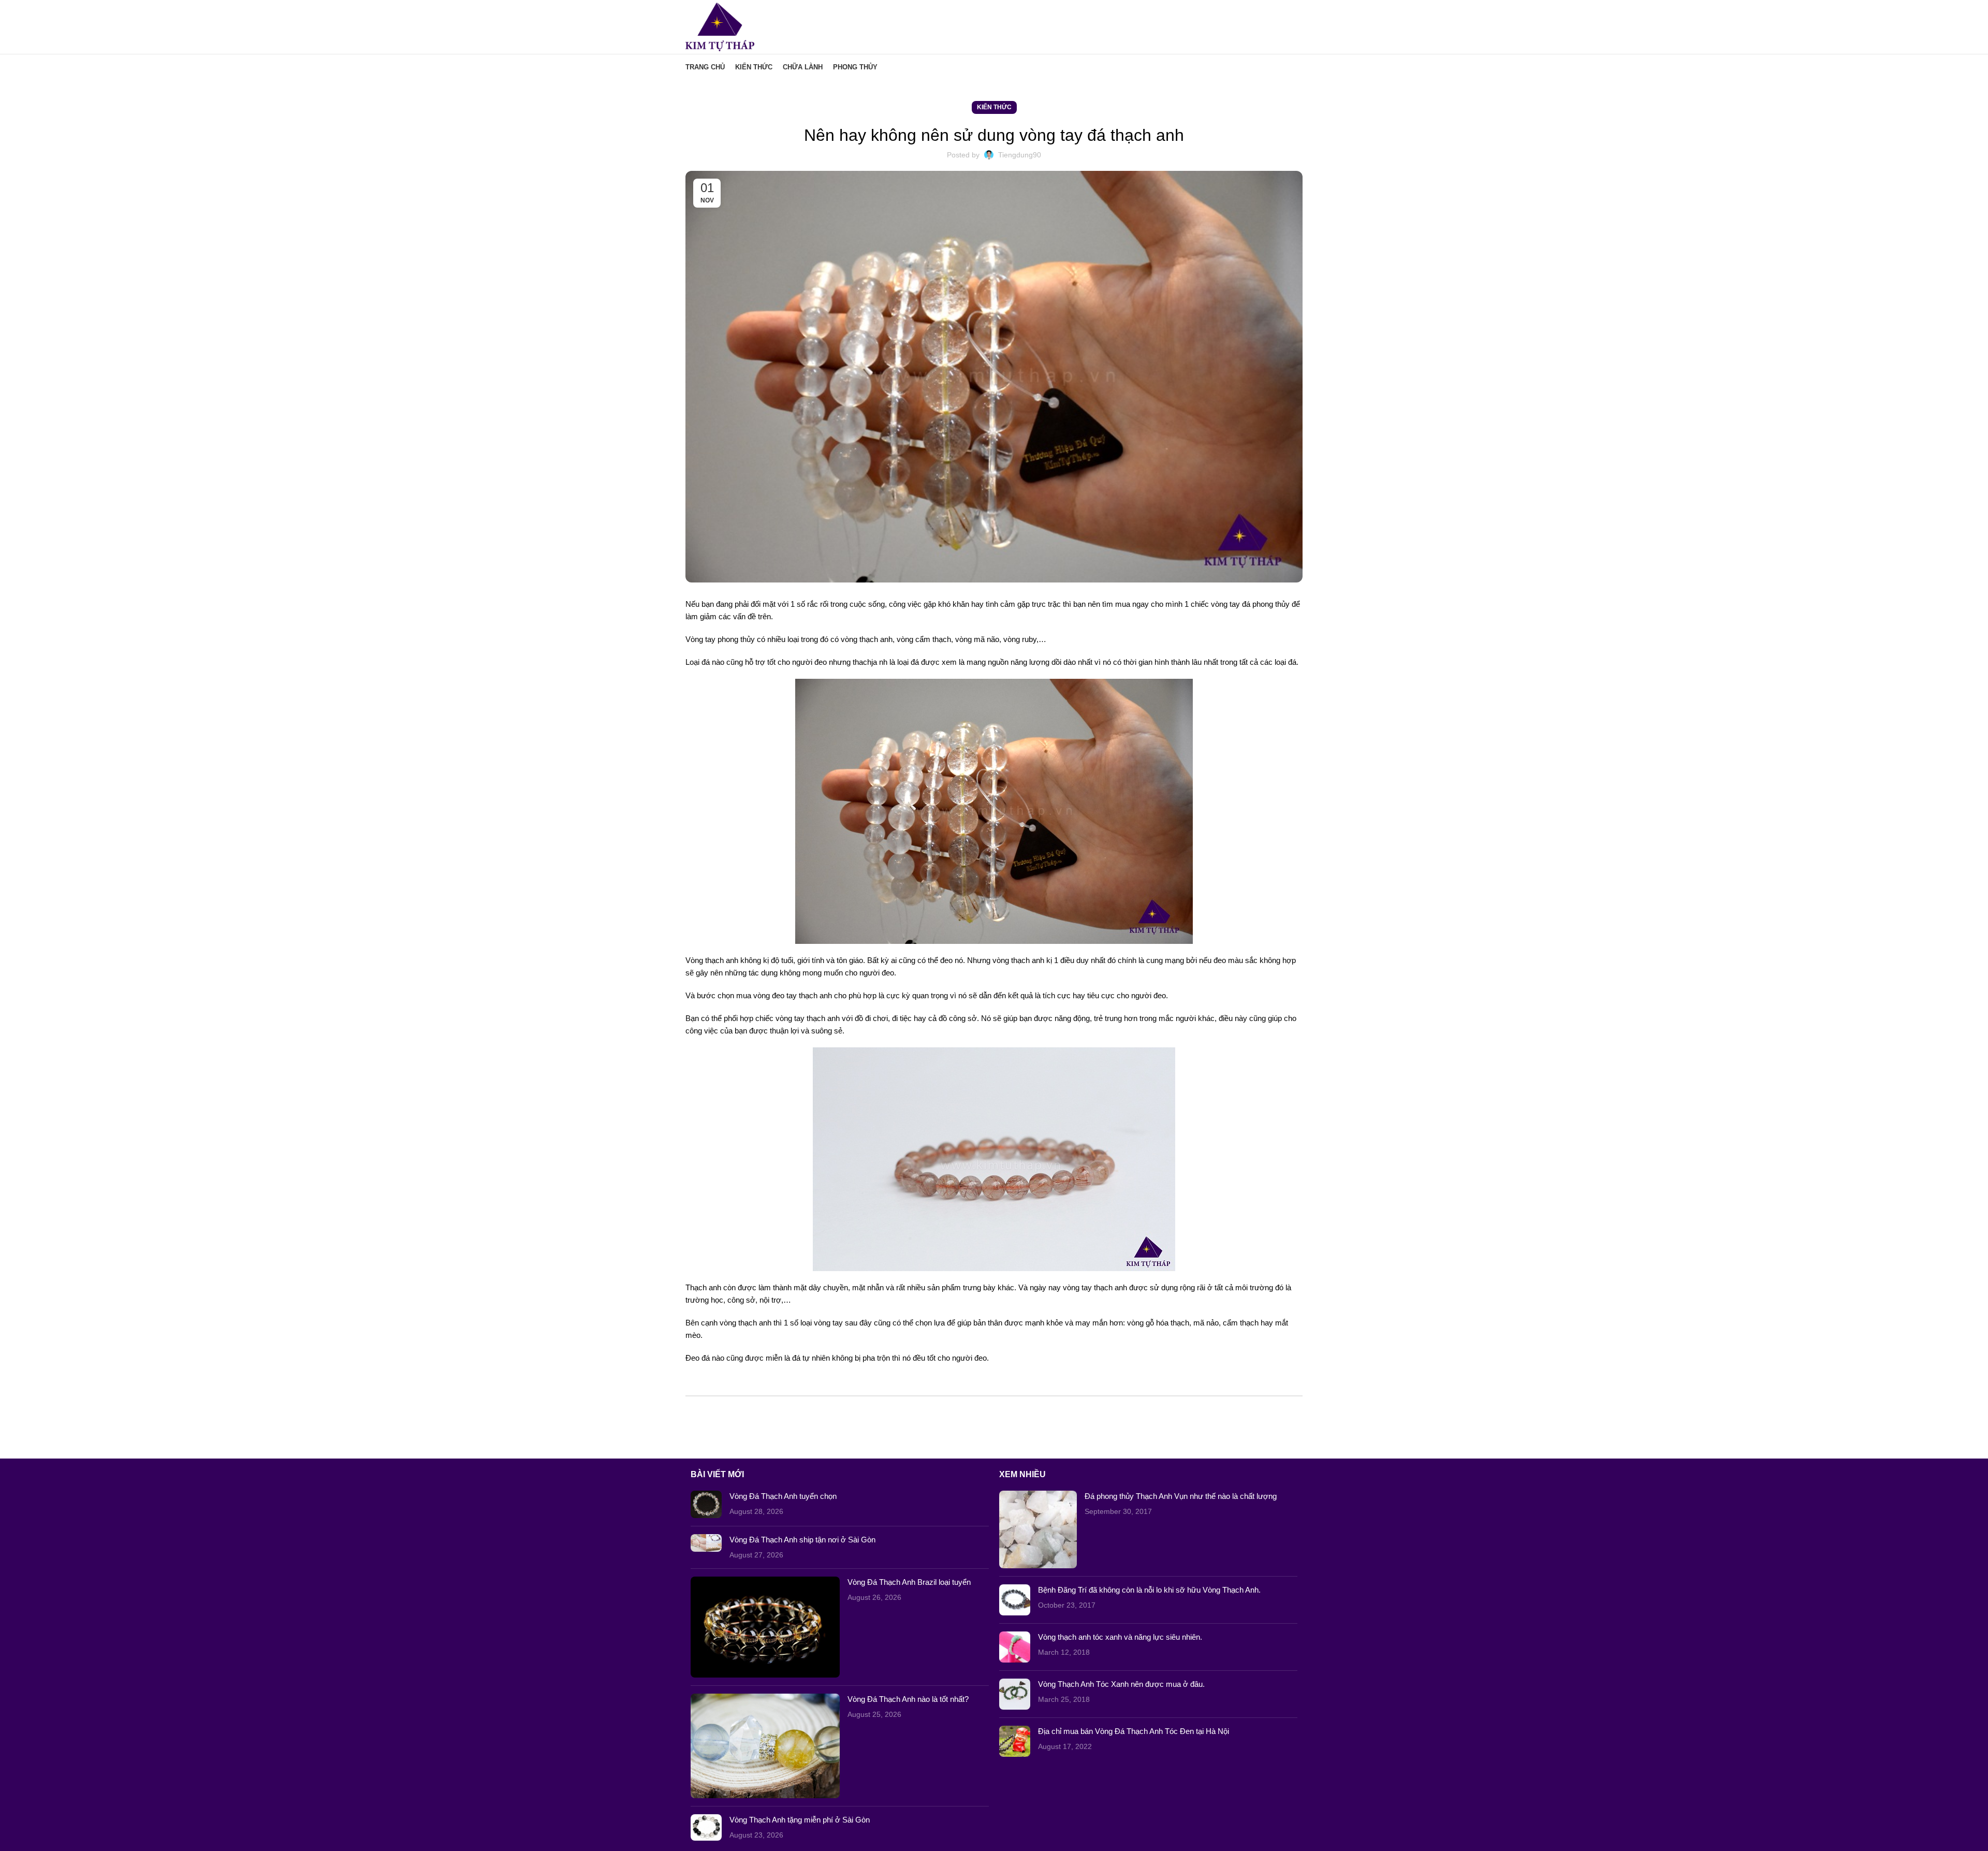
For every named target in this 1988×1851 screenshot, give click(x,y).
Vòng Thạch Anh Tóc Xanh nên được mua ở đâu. (1121, 1684)
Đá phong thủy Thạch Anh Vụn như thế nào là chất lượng (1181, 1496)
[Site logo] (720, 26)
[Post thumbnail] (706, 1504)
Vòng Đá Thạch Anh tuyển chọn (783, 1496)
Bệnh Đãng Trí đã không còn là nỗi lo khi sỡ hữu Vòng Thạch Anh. (1149, 1590)
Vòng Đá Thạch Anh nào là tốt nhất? (908, 1699)
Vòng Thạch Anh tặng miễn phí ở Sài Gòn (800, 1820)
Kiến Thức (994, 107)
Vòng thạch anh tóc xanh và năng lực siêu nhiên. (1120, 1637)
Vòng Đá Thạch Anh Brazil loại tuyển (909, 1582)
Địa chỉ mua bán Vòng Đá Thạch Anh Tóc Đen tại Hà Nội (1134, 1731)
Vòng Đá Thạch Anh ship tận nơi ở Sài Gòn (802, 1540)
